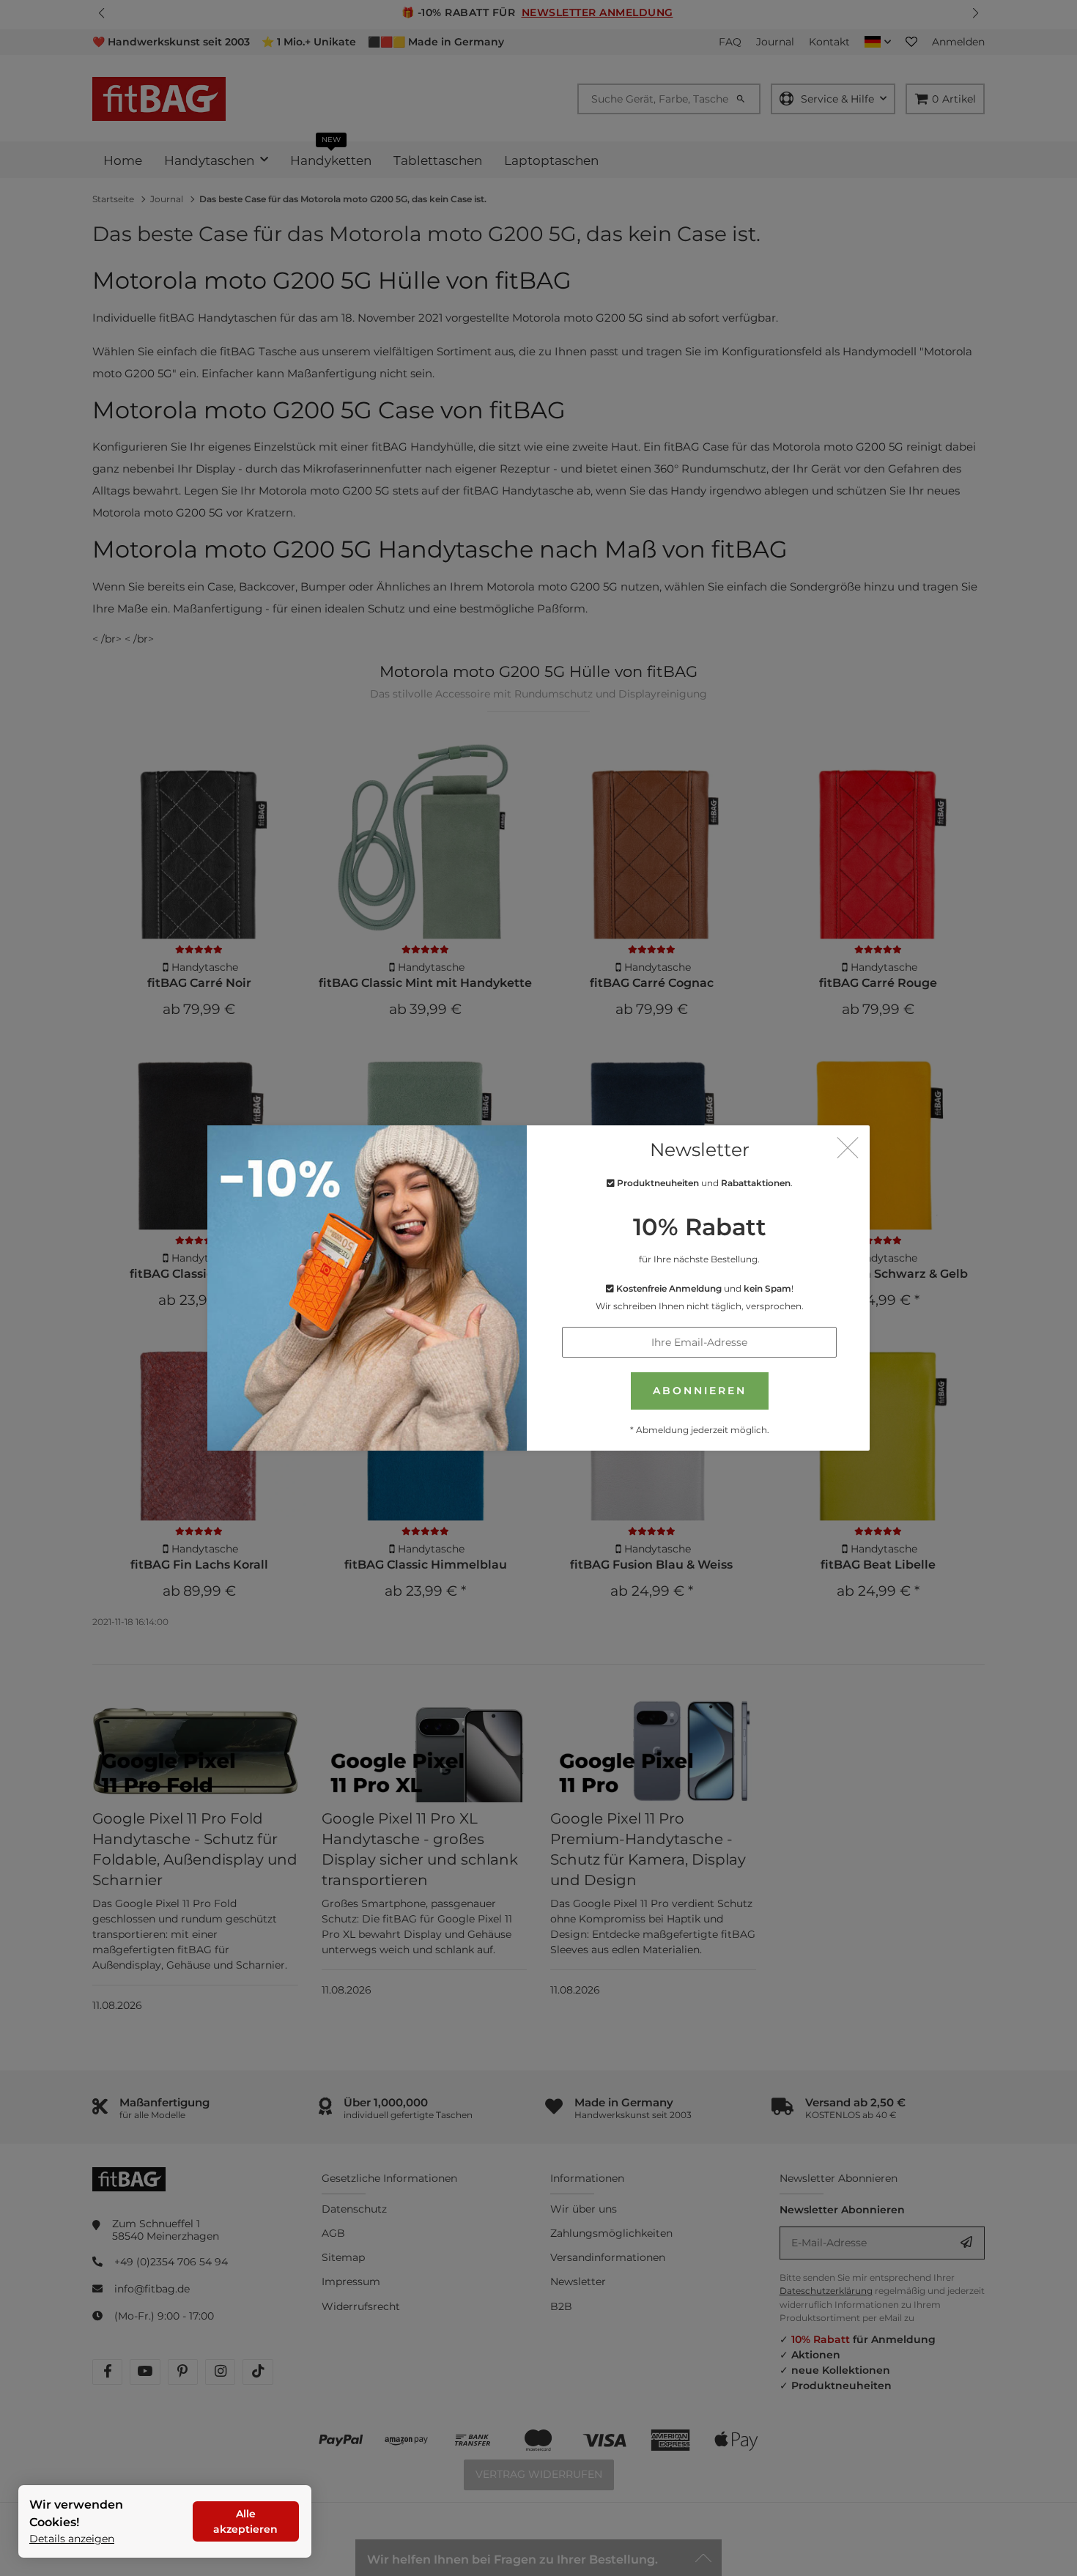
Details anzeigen (72, 2539)
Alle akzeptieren (245, 2521)
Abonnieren (700, 1391)
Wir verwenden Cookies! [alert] (76, 2513)
